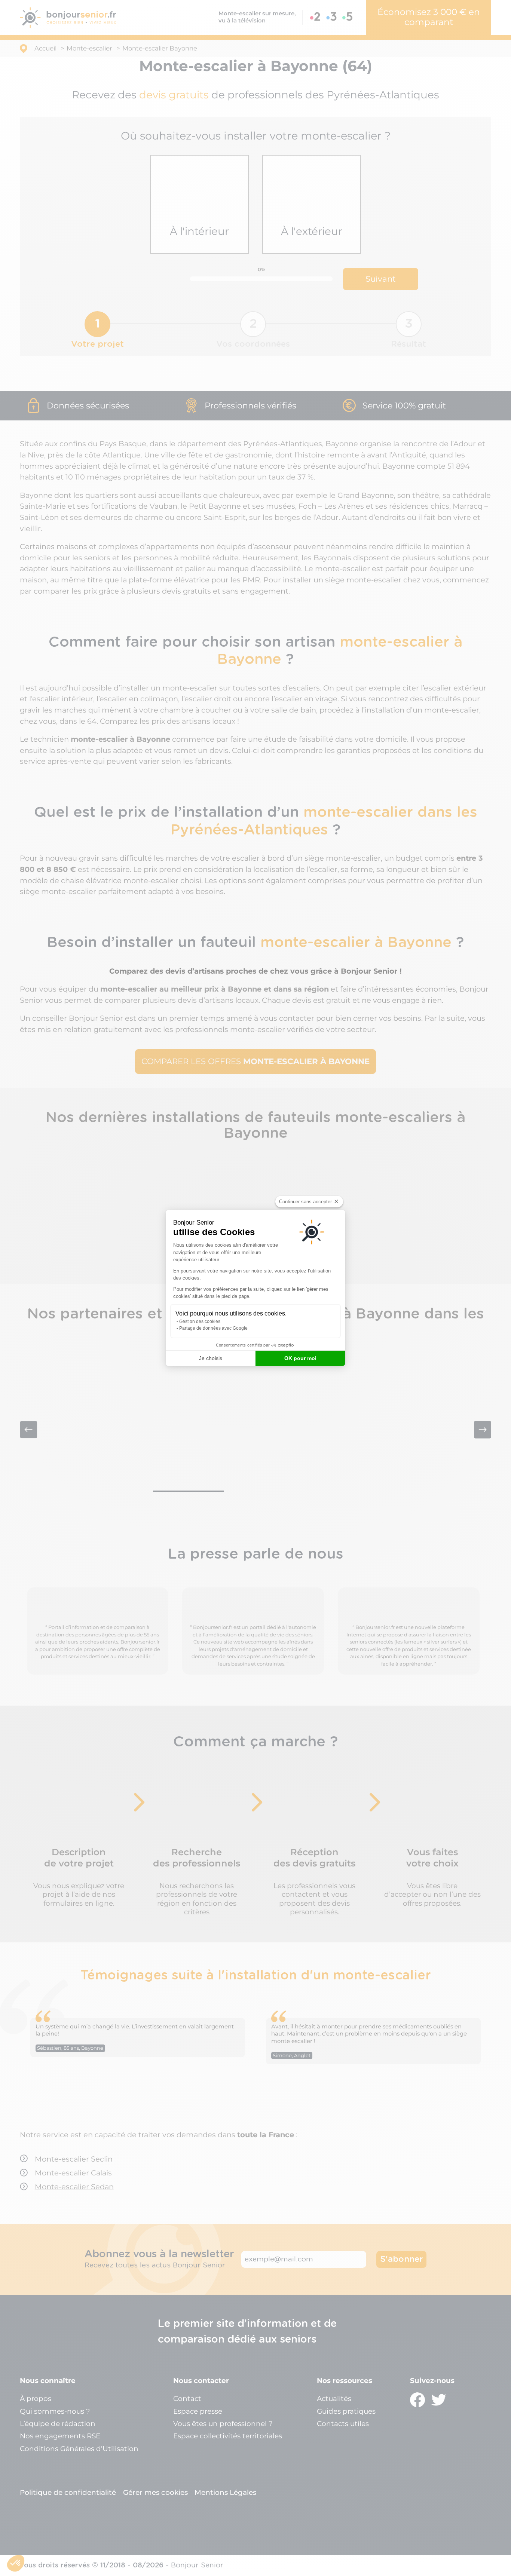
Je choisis (211, 1358)
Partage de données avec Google (213, 1328)
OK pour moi (300, 1358)
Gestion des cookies (200, 1321)
